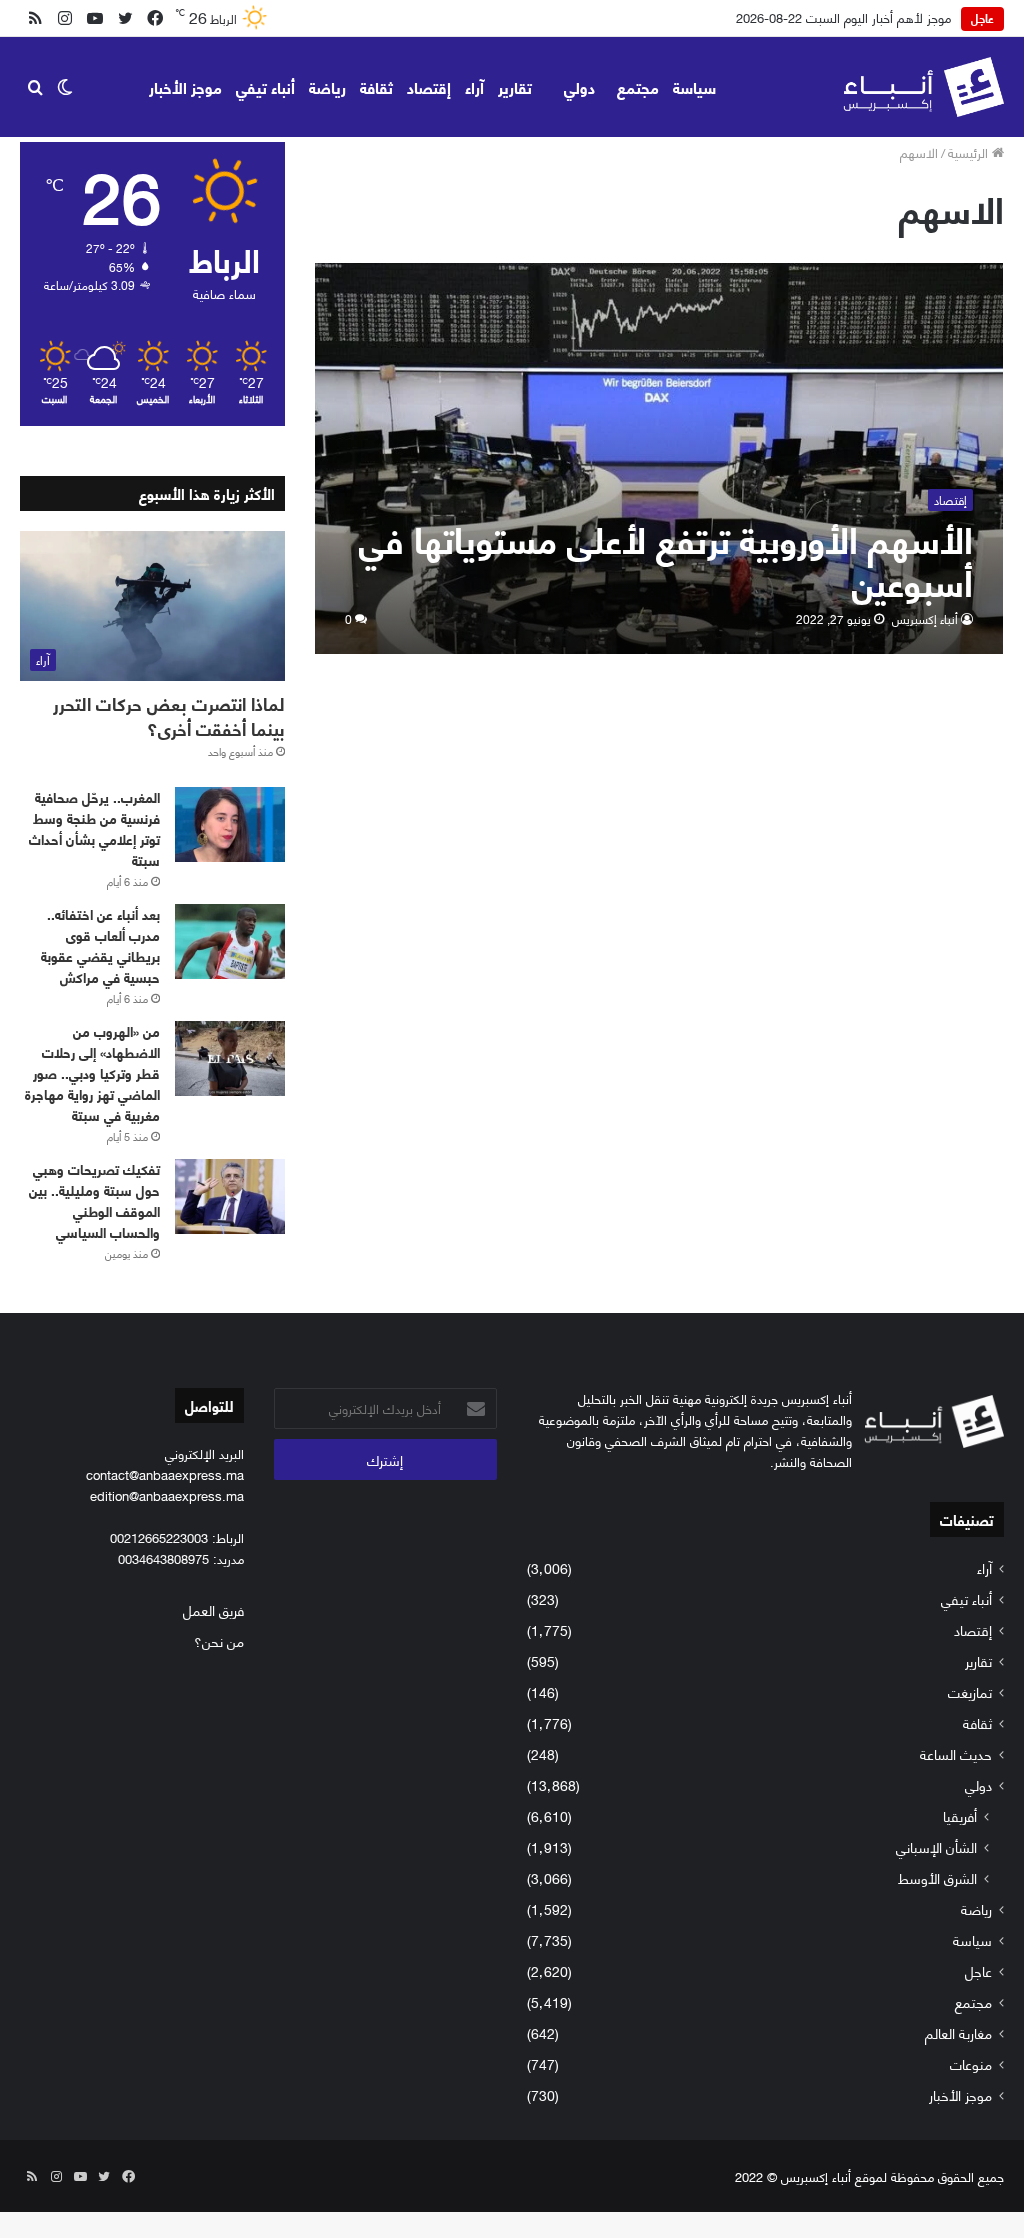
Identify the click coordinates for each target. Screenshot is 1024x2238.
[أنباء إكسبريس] (923, 87)
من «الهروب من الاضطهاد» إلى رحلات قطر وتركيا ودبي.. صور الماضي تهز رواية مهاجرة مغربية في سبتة (92, 1072)
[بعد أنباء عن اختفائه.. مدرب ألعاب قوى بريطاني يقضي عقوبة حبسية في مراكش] (230, 941)
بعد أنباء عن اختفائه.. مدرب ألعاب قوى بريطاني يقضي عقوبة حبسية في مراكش (100, 945)
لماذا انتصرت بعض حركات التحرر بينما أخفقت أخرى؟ (169, 715)
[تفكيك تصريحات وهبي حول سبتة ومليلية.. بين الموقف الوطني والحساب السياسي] (230, 1196)
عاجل (978, 1970)
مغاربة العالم (958, 2032)
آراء (474, 86)
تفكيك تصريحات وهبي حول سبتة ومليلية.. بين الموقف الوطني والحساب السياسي (94, 1200)
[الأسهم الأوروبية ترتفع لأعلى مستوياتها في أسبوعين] (659, 458)
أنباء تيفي (265, 86)
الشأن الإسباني (936, 1846)
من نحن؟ (219, 1640)
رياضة (327, 86)
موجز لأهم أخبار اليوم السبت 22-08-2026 (843, 17)
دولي (579, 86)
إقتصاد (429, 86)
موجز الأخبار (185, 86)
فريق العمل (213, 1609)
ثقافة (376, 86)
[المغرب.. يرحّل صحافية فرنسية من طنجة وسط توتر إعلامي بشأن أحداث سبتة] (230, 824)
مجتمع (638, 86)
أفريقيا (960, 1815)
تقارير (515, 86)
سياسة (694, 86)
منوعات (971, 2063)
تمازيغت (970, 1691)
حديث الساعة (956, 1753)
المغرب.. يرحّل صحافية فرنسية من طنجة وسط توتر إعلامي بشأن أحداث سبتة (94, 828)
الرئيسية (970, 152)
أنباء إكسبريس (925, 618)
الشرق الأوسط (937, 1877)
